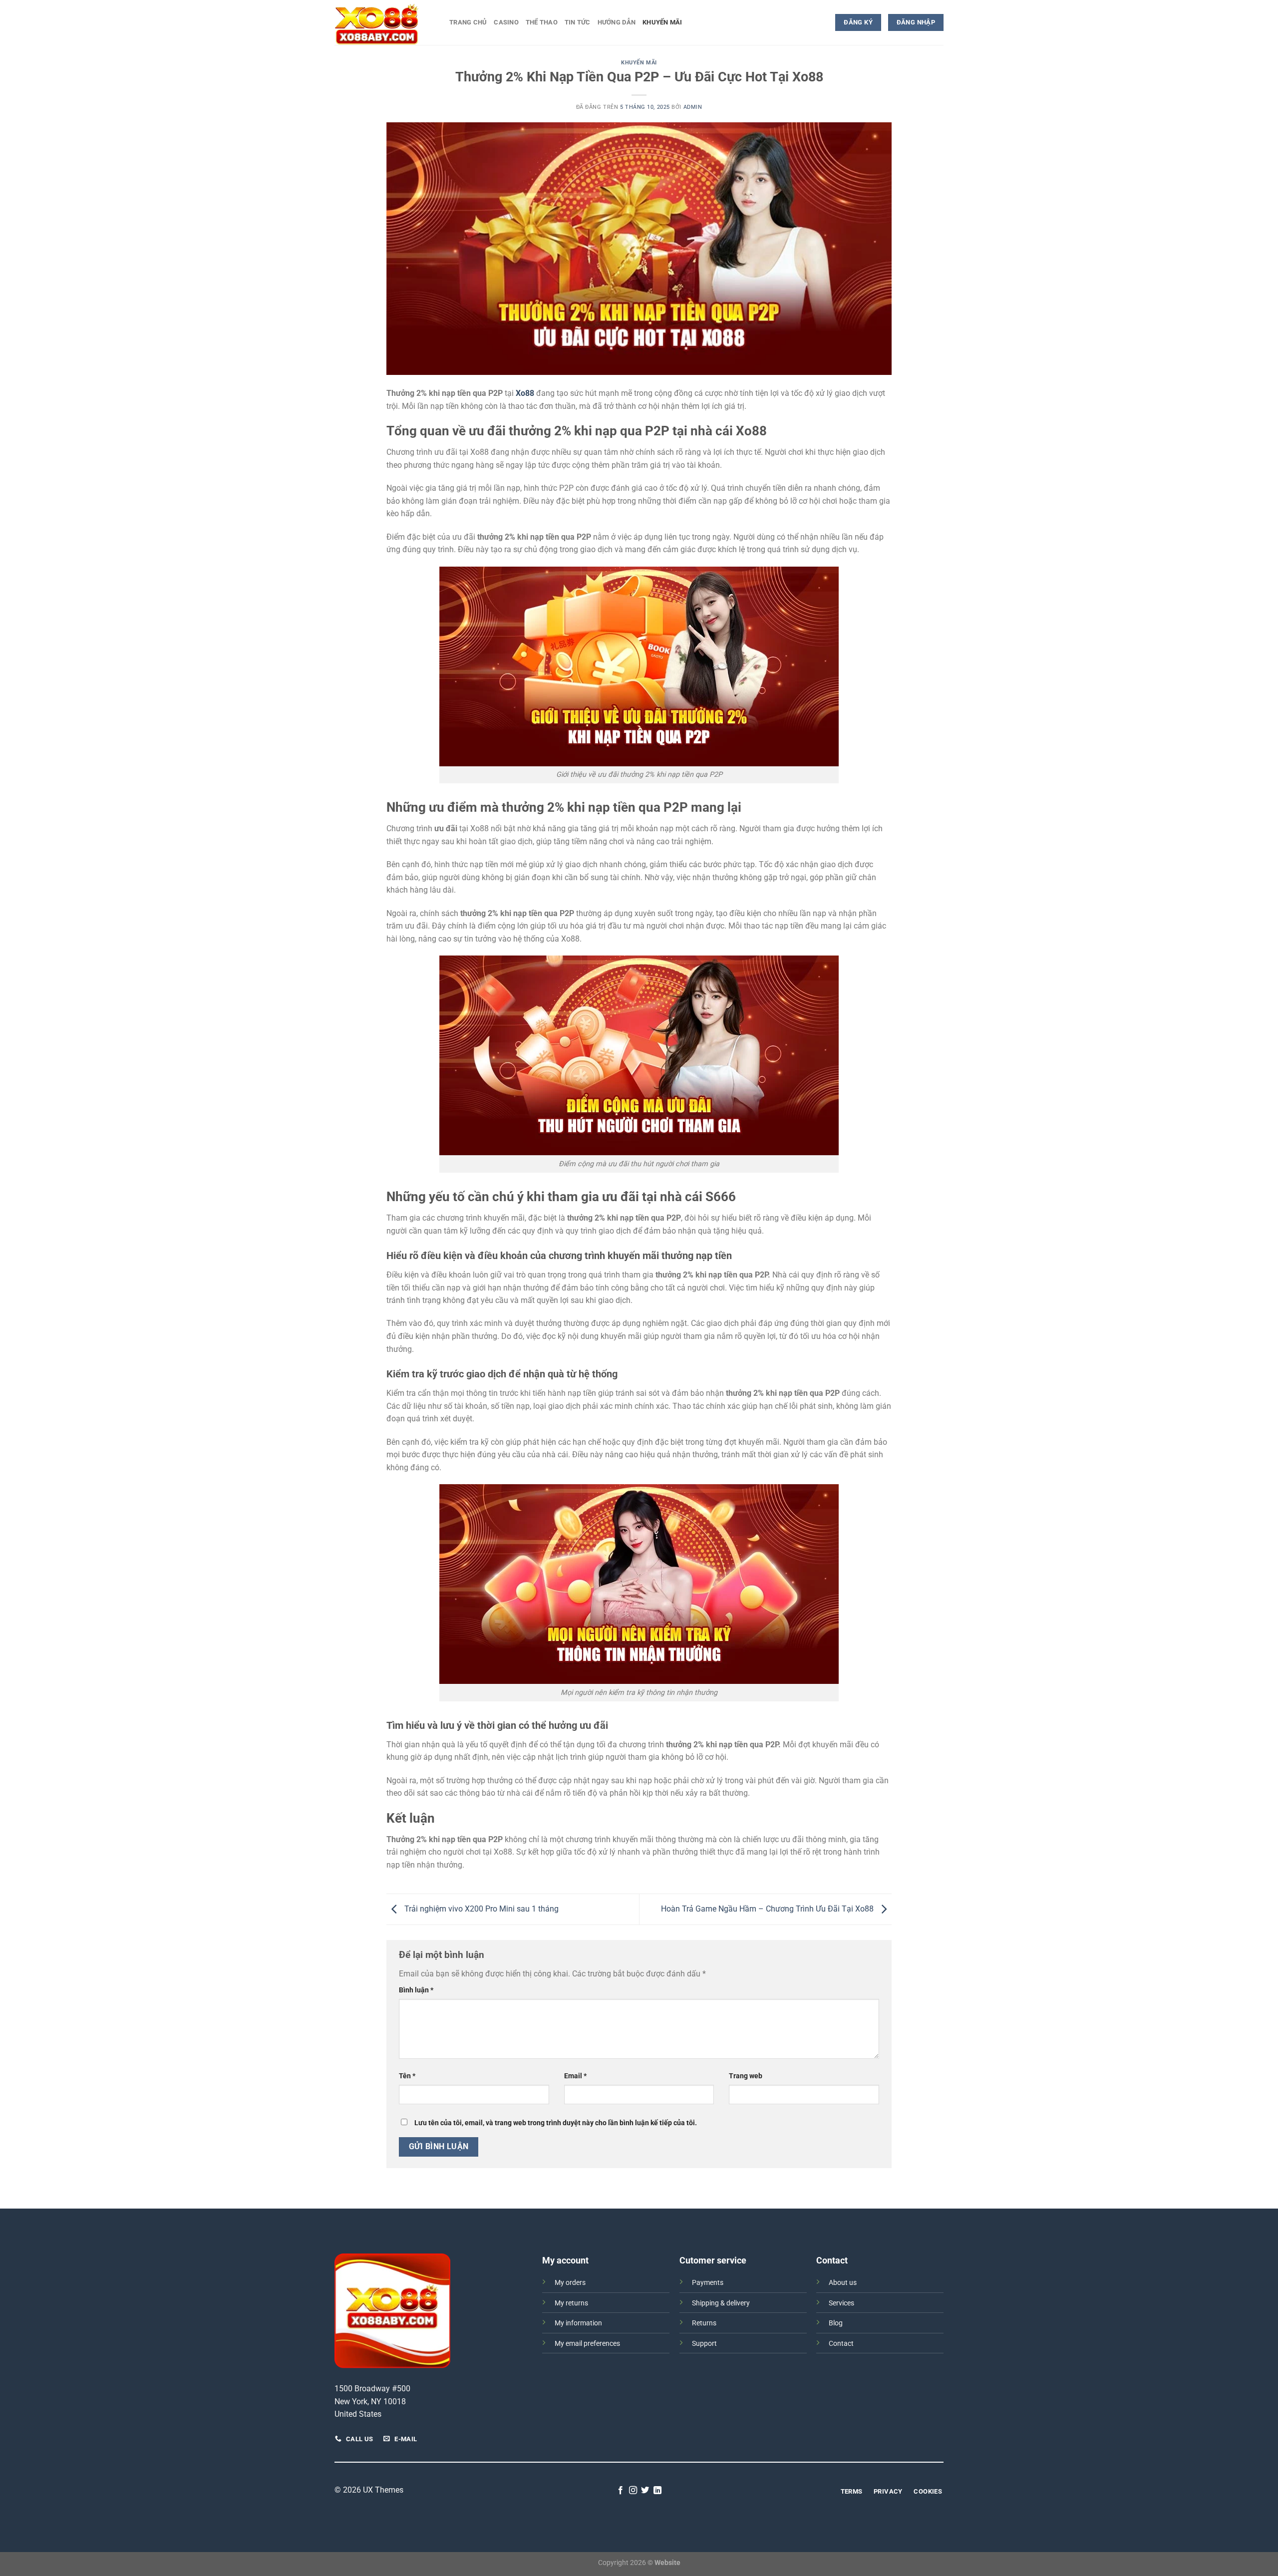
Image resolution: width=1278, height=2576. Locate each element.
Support (704, 2344)
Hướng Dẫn (617, 22)
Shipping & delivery (721, 2303)
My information (578, 2323)
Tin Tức (578, 22)
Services (841, 2303)
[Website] (384, 22)
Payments (708, 2283)
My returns (571, 2303)
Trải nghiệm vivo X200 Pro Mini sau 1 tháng (480, 1909)
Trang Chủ (468, 22)
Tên (407, 2076)
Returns (704, 2323)
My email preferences (587, 2344)
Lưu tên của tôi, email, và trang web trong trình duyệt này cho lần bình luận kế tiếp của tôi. (556, 2123)
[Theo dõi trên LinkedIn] (657, 2491)
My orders (570, 2283)
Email (575, 2076)
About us (843, 2283)
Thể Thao (542, 22)
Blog (836, 2323)
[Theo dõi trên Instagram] (633, 2491)
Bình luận (416, 1990)
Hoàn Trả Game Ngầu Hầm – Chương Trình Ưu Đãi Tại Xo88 (768, 1909)
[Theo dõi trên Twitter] (645, 2491)
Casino (506, 22)
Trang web (746, 2076)
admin (693, 107)
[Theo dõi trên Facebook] (621, 2491)
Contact (841, 2344)
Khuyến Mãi (662, 22)
